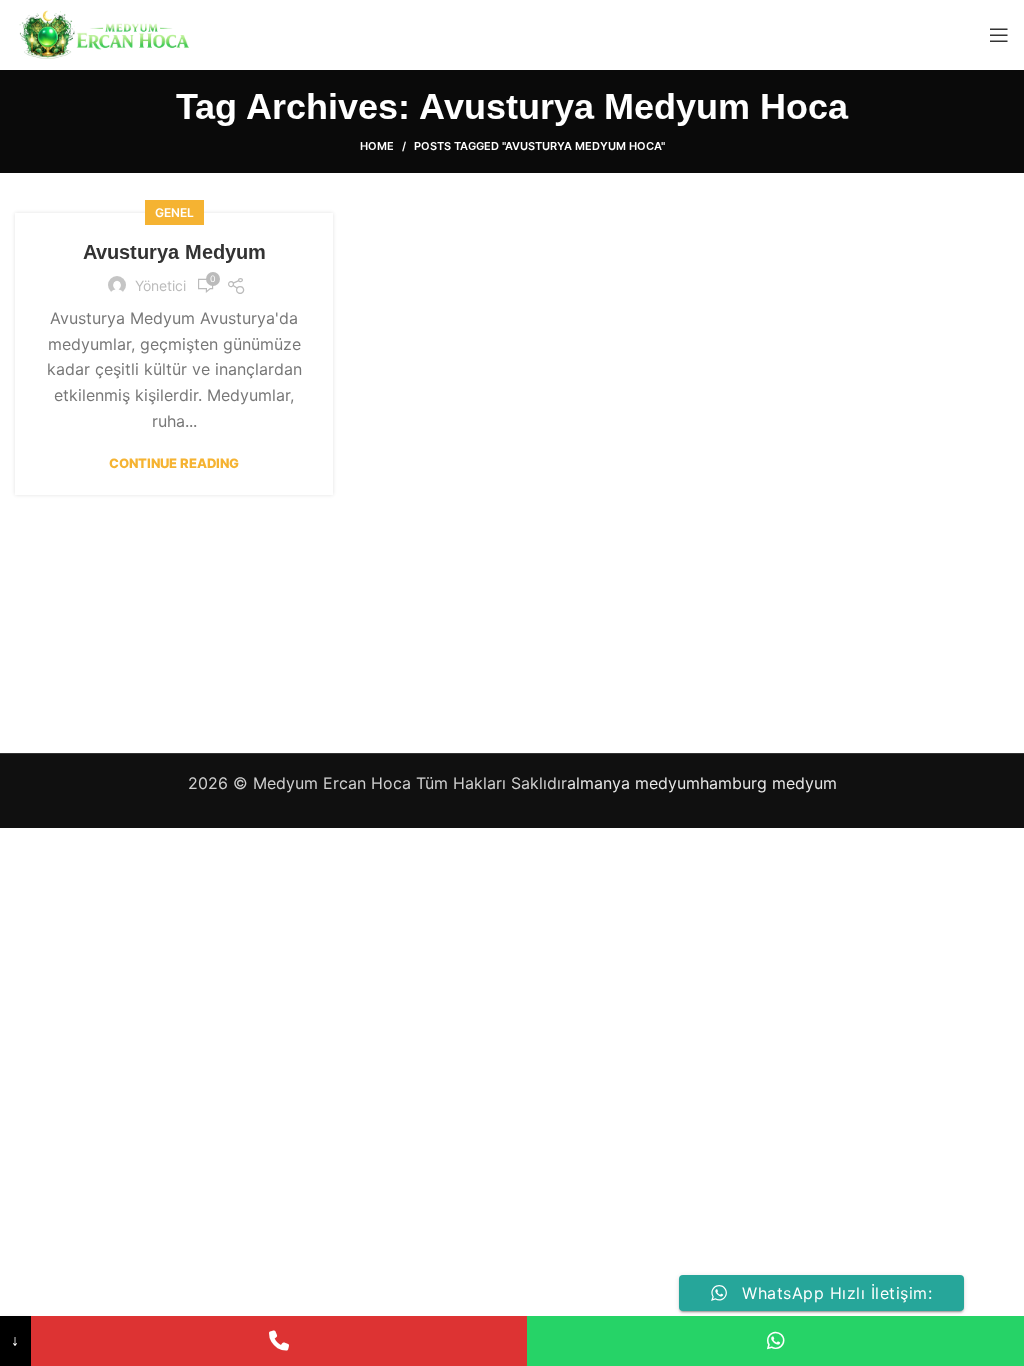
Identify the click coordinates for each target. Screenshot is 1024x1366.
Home (377, 146)
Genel (174, 212)
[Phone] (279, 1341)
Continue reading (174, 463)
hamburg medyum (768, 783)
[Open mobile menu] (999, 35)
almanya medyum (633, 783)
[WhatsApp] (775, 1341)
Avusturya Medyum (174, 252)
